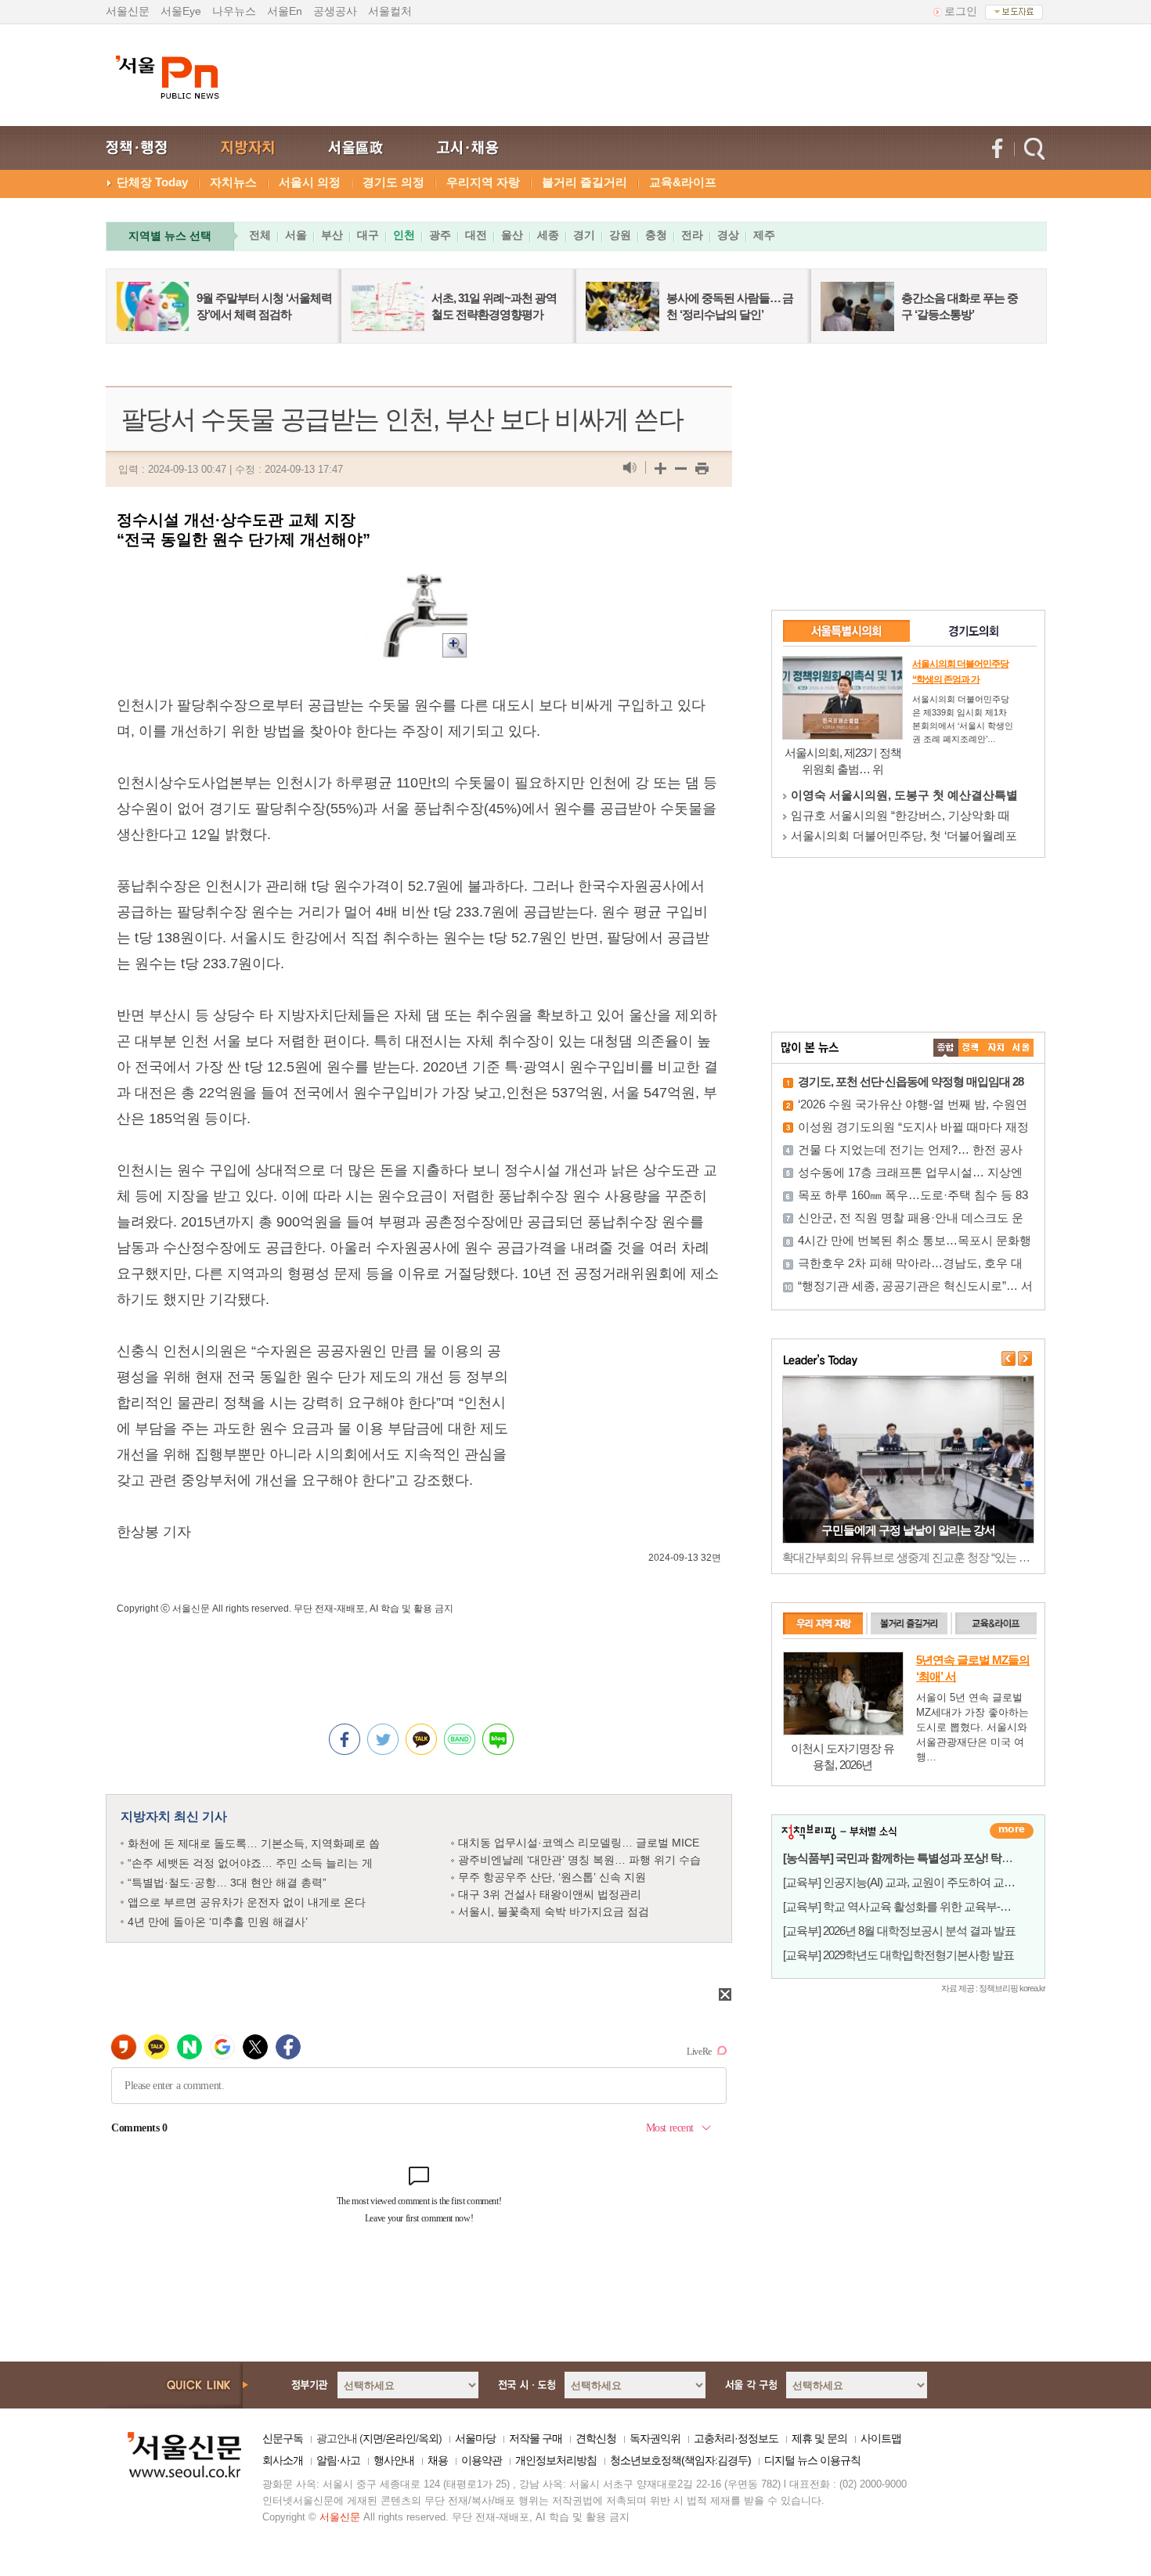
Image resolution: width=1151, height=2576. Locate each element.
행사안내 (394, 2460)
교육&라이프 (683, 182)
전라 (692, 235)
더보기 (1012, 1831)
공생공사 (335, 11)
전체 (260, 235)
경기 (584, 235)
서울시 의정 (310, 182)
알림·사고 (338, 2460)
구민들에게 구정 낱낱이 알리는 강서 (908, 1530)
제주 (764, 235)
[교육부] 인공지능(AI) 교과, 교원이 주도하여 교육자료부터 (921, 1882)
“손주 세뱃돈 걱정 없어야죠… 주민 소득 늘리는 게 (250, 1863)
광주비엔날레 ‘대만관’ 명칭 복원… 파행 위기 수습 (579, 1860)
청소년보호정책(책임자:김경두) (680, 2460)
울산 (512, 235)
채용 (438, 2460)
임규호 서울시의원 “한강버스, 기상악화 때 (900, 815)
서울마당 (475, 2438)
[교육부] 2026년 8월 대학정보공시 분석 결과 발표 (899, 1931)
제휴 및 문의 (819, 2438)
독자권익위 (655, 2438)
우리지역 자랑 (483, 182)
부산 (332, 235)
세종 (548, 235)
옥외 (428, 2438)
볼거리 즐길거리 (585, 182)
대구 (368, 235)
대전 (476, 235)
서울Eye (181, 11)
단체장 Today (152, 182)
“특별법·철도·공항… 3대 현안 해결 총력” (227, 1882)
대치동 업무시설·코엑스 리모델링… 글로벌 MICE (579, 1843)
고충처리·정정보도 (736, 2438)
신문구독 (283, 2438)
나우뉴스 (234, 11)
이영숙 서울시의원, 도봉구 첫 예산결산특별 (904, 795)
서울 (296, 235)
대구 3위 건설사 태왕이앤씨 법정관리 (550, 1894)
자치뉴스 (233, 182)
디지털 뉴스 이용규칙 (812, 2460)
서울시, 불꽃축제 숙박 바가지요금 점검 (554, 1911)
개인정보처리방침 (556, 2460)
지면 (373, 2438)
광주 (440, 235)
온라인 (401, 2438)
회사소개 (283, 2460)
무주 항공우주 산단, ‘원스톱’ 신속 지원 (552, 1877)
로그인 (961, 11)
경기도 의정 (393, 182)
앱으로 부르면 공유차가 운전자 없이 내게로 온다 (247, 1902)
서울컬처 (390, 11)
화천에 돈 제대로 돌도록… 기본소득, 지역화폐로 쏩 (254, 1843)
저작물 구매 (536, 2438)
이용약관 (482, 2460)
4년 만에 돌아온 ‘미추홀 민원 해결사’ (218, 1922)
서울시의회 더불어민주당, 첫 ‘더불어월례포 (904, 836)
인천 (404, 235)
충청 (656, 235)
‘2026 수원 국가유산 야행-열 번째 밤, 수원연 (913, 1104)
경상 (728, 235)
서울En (285, 11)
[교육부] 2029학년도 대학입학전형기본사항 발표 (898, 1955)
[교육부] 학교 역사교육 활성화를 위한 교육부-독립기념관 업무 (931, 1906)
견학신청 (596, 2438)
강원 (620, 235)
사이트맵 (881, 2438)
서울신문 (128, 11)
